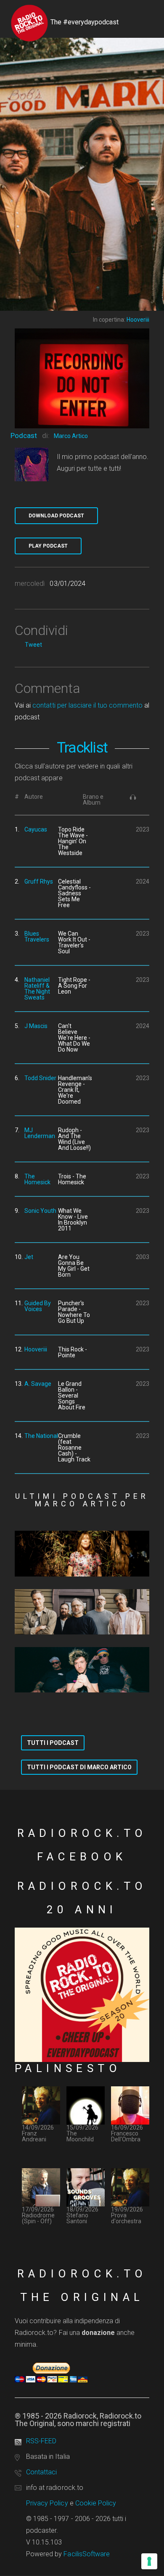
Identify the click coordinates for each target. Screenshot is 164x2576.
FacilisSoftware (87, 2554)
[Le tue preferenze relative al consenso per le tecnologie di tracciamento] (149, 2561)
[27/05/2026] (82, 1670)
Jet (29, 1257)
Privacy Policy (47, 2503)
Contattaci (41, 2472)
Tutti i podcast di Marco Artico (79, 1767)
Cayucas (36, 829)
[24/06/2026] (82, 1553)
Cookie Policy (96, 2503)
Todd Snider (40, 1078)
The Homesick (37, 1179)
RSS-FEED (41, 2441)
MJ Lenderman (40, 1133)
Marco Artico (71, 436)
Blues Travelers (37, 936)
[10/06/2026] (82, 1612)
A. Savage (38, 1384)
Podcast (24, 435)
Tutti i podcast (53, 1743)
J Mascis (36, 1026)
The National (41, 1436)
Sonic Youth (40, 1211)
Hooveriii (36, 1349)
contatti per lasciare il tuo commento (87, 705)
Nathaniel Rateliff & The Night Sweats (37, 989)
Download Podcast (56, 516)
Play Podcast (48, 546)
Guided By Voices (38, 1306)
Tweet (33, 645)
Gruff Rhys (39, 881)
